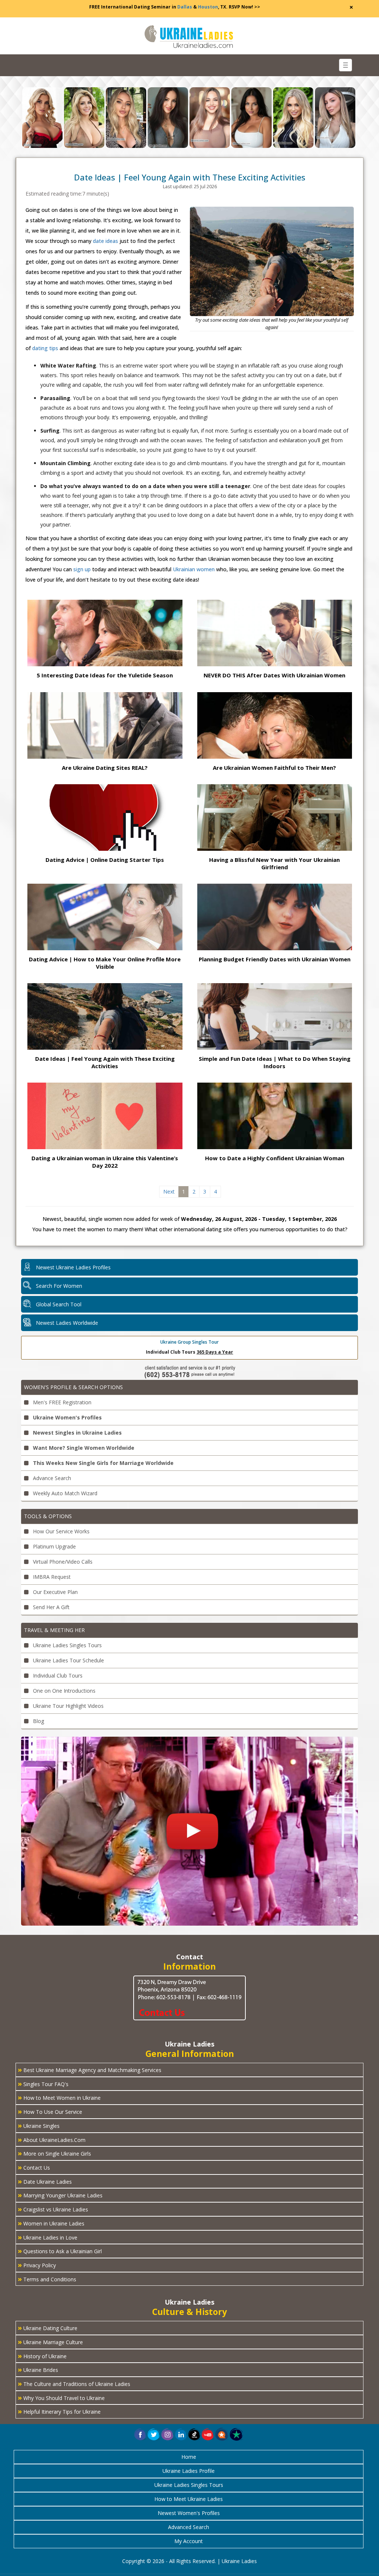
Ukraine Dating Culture (48, 2328)
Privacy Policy (37, 2265)
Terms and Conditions (47, 2279)
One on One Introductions (63, 1691)
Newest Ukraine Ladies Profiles (73, 1267)
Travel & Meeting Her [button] (54, 1630)
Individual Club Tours (57, 1675)
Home (189, 2457)
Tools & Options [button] (48, 1516)
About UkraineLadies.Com (52, 2139)
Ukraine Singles (39, 2125)
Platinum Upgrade (54, 1546)
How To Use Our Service (50, 2111)
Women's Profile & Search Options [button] (73, 1387)
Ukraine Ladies (239, 2561)
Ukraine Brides (38, 2369)
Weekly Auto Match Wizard (64, 1493)
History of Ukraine (42, 2356)
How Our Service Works (61, 1531)
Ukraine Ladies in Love (48, 2237)
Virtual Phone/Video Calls (62, 1562)
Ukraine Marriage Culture (50, 2342)
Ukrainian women (194, 569)
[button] (222, 2434)
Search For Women (59, 1286)
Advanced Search (189, 2527)
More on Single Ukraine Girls (54, 2153)
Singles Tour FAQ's (43, 2084)
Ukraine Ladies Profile (189, 2471)
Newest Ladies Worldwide (67, 1323)
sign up (82, 569)
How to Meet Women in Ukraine (59, 2097)
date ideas (105, 241)
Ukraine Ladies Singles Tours (67, 1645)
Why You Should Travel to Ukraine (61, 2397)
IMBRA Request (51, 1577)
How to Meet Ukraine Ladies (189, 2499)
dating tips (45, 348)
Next (169, 1191)
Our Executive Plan (55, 1592)
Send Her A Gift (51, 1607)
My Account (189, 2541)
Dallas (185, 7)
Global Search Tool (59, 1304)
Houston (208, 7)
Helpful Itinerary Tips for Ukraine (59, 2411)
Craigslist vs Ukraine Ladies (53, 2209)
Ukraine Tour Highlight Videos (68, 1706)
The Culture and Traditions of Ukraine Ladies (74, 2383)
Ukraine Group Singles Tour (189, 1342)
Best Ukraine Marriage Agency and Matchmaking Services (90, 2069)
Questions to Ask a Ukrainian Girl (60, 2251)
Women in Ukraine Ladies (51, 2223)
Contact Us (34, 2167)
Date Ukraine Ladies (45, 2181)
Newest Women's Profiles (189, 2513)
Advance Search (51, 1478)
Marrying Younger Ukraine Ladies (60, 2195)
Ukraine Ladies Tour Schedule (68, 1660)
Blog (38, 1721)
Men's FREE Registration (61, 1402)
